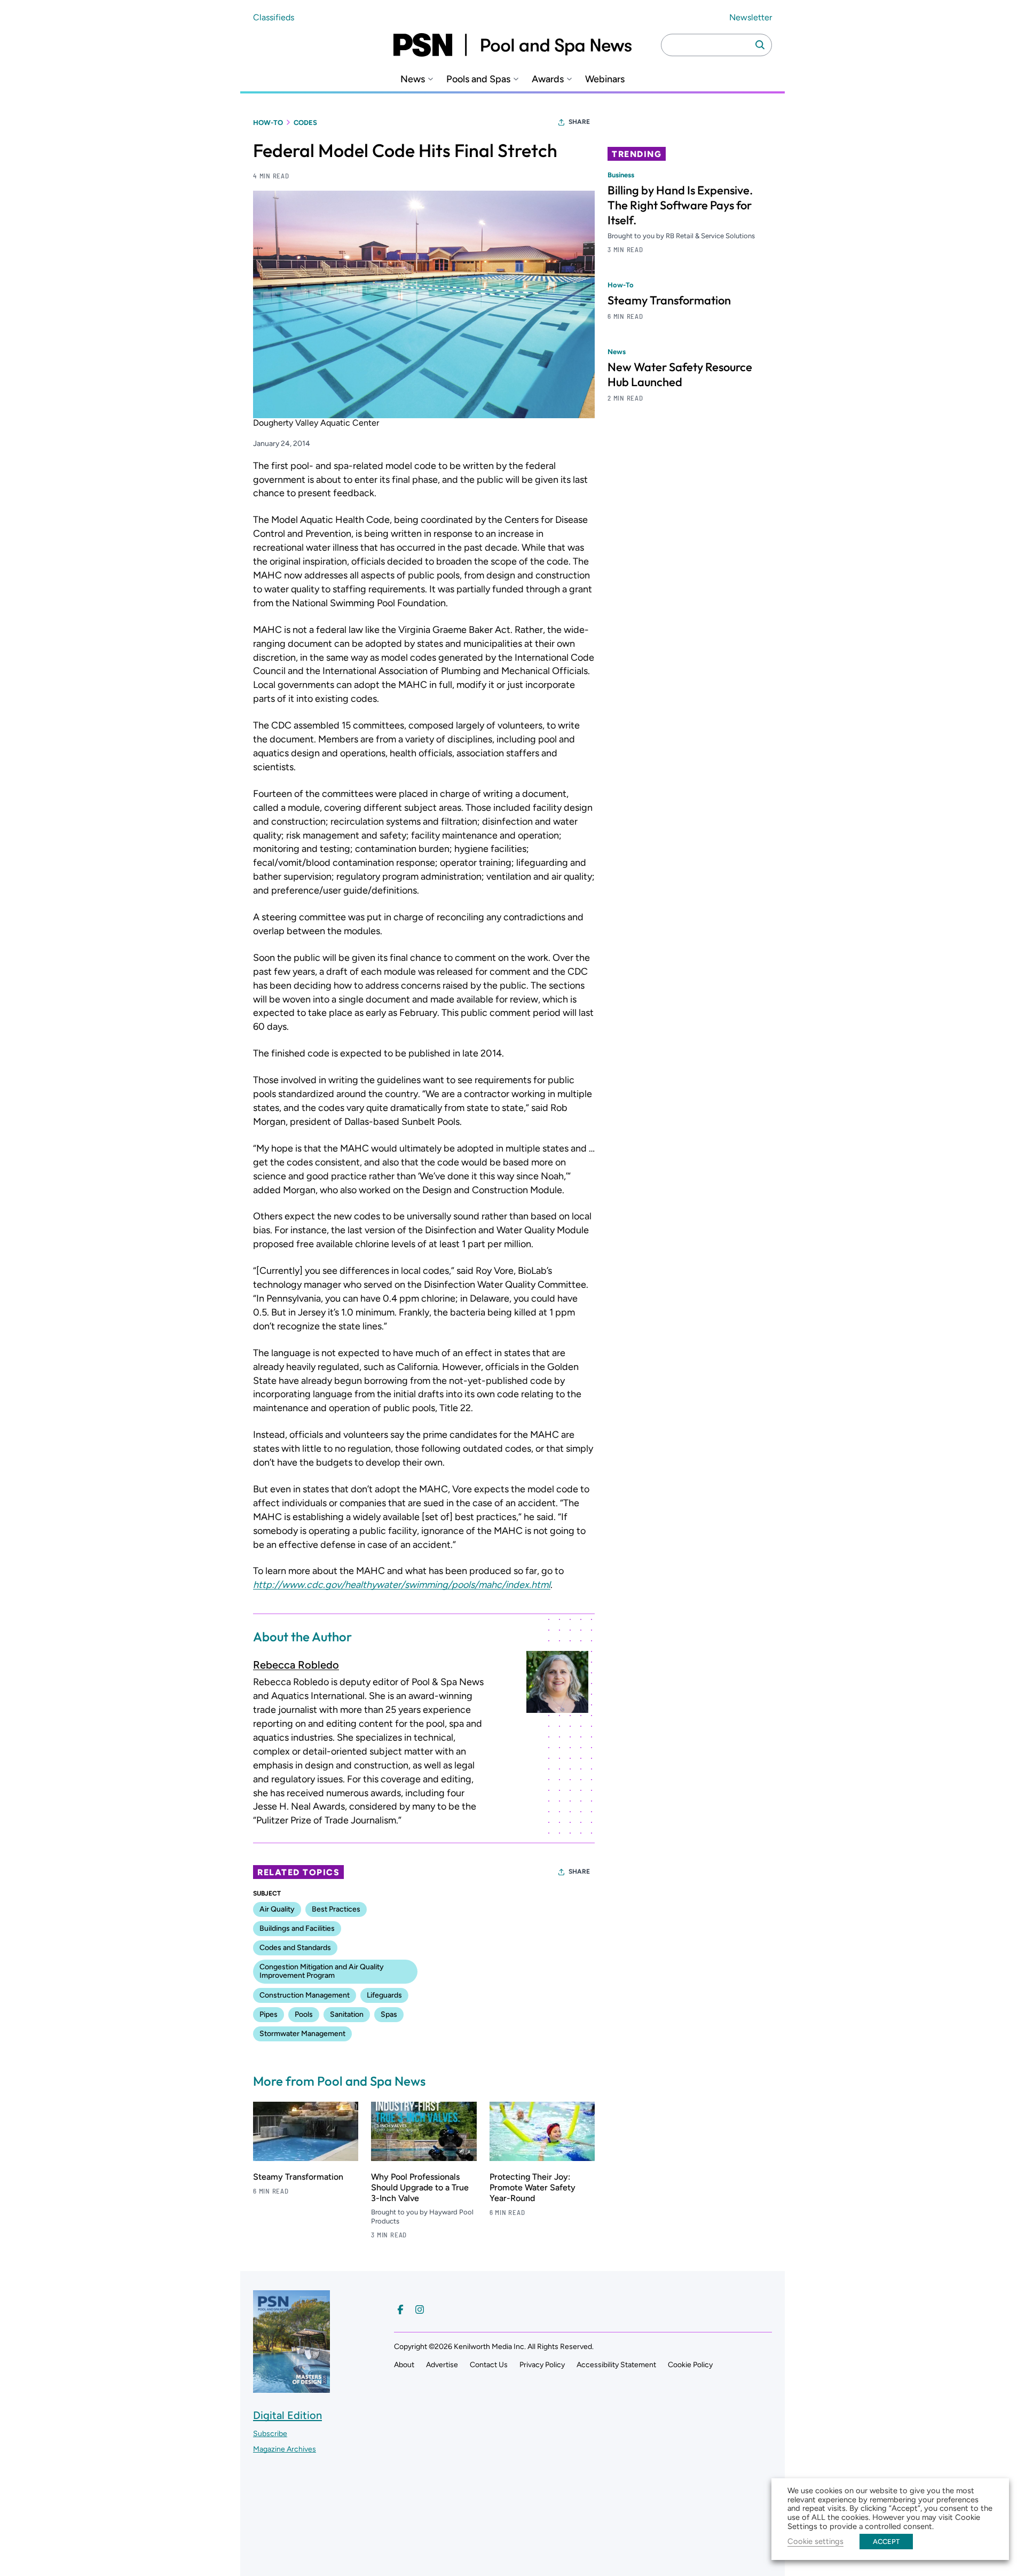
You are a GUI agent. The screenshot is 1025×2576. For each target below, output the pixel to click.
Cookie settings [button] (815, 2541)
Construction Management (305, 1995)
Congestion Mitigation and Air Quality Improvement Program (322, 1971)
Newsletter (751, 17)
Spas (389, 2014)
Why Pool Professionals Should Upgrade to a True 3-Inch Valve (420, 2187)
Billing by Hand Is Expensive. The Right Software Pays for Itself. (680, 205)
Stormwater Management (302, 2034)
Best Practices (336, 1909)
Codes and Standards (295, 1948)
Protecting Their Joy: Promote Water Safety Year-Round (533, 2187)
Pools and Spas (478, 79)
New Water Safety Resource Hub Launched (680, 374)
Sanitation (347, 2014)
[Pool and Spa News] (512, 45)
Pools (304, 2014)
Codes (305, 123)
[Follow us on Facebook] (400, 2309)
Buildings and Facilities (297, 1928)
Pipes (269, 2014)
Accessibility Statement (616, 2365)
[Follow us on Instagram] (420, 2309)
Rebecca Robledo (296, 1665)
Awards (548, 79)
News (413, 79)
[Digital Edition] (291, 2387)
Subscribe (270, 2434)
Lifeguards (384, 1995)
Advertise (442, 2365)
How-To (268, 123)
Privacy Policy (542, 2365)
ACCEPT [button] (886, 2542)
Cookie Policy (690, 2365)
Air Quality (277, 1909)
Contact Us (489, 2365)
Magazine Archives (285, 2449)
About (404, 2365)
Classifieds (274, 17)
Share (579, 122)
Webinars (605, 79)
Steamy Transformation (298, 2177)
